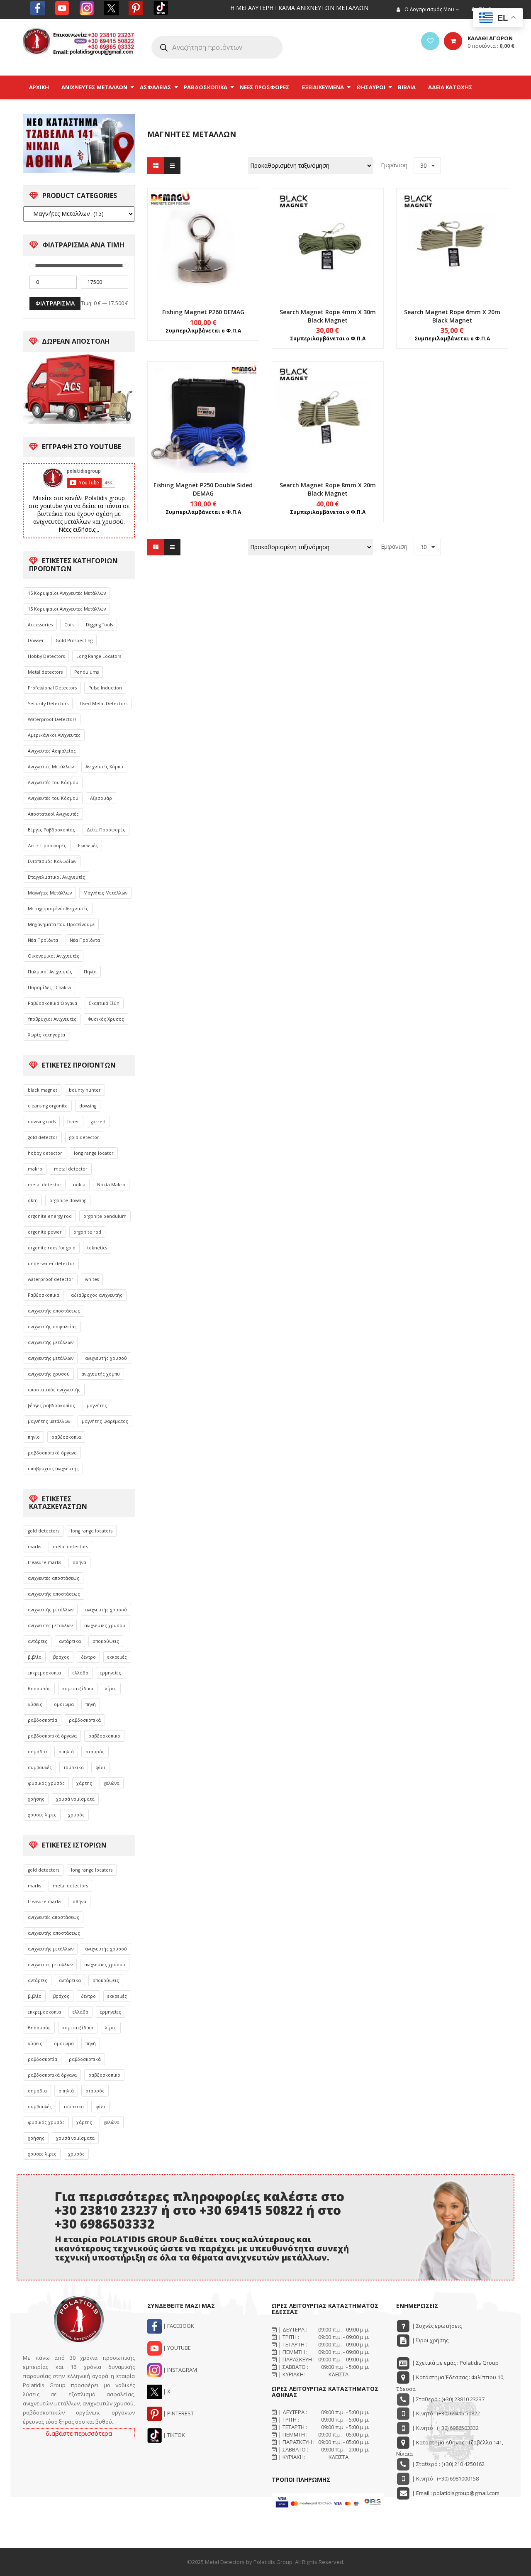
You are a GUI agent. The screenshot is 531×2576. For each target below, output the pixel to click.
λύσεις (35, 1704)
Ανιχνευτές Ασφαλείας (52, 751)
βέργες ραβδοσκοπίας (51, 1405)
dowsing (88, 1106)
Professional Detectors (52, 688)
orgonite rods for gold (52, 1248)
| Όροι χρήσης (430, 2340)
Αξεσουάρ (101, 798)
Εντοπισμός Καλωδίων (52, 861)
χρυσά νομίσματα (75, 1799)
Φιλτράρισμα (55, 303)
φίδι (100, 1767)
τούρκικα (74, 1767)
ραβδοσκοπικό (104, 1736)
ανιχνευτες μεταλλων (50, 1625)
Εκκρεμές (88, 846)
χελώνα (112, 1783)
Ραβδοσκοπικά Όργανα (52, 1003)
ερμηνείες (111, 1673)
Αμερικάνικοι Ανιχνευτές (54, 735)
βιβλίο (35, 1657)
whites (92, 1279)
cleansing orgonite (48, 1106)
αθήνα (79, 1562)
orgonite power (45, 1232)
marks (34, 1547)
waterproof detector (51, 1279)
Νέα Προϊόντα (43, 940)
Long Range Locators (99, 656)
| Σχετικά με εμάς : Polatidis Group (455, 2363)
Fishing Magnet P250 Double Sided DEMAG (203, 489)
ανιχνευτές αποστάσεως (54, 1578)
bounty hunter (85, 1090)
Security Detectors (48, 704)
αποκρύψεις (106, 1641)
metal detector (71, 1169)
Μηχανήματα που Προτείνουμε (61, 924)
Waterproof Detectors (52, 719)
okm (33, 1200)
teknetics (97, 1248)
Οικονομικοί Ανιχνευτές (54, 956)
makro (35, 1169)
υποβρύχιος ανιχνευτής (53, 1469)
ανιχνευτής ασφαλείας (52, 1327)
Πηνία (90, 972)
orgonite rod (87, 1232)
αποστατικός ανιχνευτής (54, 1390)
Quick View (203, 228)
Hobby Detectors (46, 656)
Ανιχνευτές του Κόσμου (53, 782)
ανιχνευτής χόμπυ (101, 1374)
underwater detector (51, 1264)
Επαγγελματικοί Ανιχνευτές (56, 877)
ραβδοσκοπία (66, 1437)
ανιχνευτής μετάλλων (51, 1342)
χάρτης (84, 1783)
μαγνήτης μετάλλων (49, 1421)
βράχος (61, 1657)
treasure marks (44, 1562)
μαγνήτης (97, 1405)
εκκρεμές (117, 1657)
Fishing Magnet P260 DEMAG (203, 312)
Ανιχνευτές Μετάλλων (51, 767)
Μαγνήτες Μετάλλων (50, 893)
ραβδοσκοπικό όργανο (52, 1453)
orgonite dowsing (68, 1200)
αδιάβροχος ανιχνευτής (97, 1295)
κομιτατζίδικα (78, 1689)
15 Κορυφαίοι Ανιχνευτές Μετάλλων (67, 593)
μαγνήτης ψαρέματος (105, 1421)
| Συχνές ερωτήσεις (436, 2326)
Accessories (40, 625)
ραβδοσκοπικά (85, 1720)
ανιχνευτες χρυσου (105, 1625)
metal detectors (70, 1547)
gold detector (43, 1137)
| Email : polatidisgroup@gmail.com (455, 2493)
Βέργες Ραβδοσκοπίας (51, 830)
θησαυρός (39, 1689)
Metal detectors (45, 672)
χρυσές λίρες (42, 1815)
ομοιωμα (64, 1704)
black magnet (43, 1090)
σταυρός (95, 1752)
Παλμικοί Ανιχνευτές (50, 972)
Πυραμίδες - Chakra (49, 987)
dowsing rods (42, 1122)
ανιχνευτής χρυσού (106, 1358)
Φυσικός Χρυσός (106, 1019)
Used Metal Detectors (104, 704)
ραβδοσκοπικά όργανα (52, 1736)
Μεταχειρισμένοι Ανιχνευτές (58, 909)
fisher (73, 1122)
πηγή (91, 1704)
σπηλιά (66, 1752)
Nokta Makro (111, 1185)
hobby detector (45, 1153)
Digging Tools (99, 625)
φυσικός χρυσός (46, 1783)
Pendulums (86, 672)
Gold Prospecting (74, 640)
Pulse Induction (105, 688)
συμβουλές (40, 1767)
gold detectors (44, 1531)
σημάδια (37, 1752)
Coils (69, 625)
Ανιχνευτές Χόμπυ (104, 767)
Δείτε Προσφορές (106, 830)
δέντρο (88, 1657)
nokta (79, 1185)
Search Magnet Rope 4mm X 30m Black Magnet (328, 316)
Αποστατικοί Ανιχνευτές (53, 814)
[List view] (172, 166)
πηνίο (34, 1437)
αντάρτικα (70, 1641)
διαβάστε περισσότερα (79, 2433)
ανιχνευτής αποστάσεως (54, 1311)
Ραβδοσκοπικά (44, 1295)
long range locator (94, 1153)
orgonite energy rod (50, 1216)
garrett (98, 1122)
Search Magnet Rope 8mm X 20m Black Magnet (328, 489)
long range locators (92, 1531)
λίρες (111, 1689)
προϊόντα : (491, 46)
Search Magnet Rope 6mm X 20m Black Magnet (452, 316)
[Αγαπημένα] (430, 41)
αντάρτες (38, 1641)
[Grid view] (156, 166)
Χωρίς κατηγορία (46, 1035)
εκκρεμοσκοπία (44, 1673)
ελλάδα (80, 1673)
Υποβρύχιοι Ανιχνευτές (52, 1019)
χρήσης (36, 1799)
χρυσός (76, 1815)
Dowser (36, 640)
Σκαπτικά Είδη (104, 1003)
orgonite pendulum (105, 1216)
